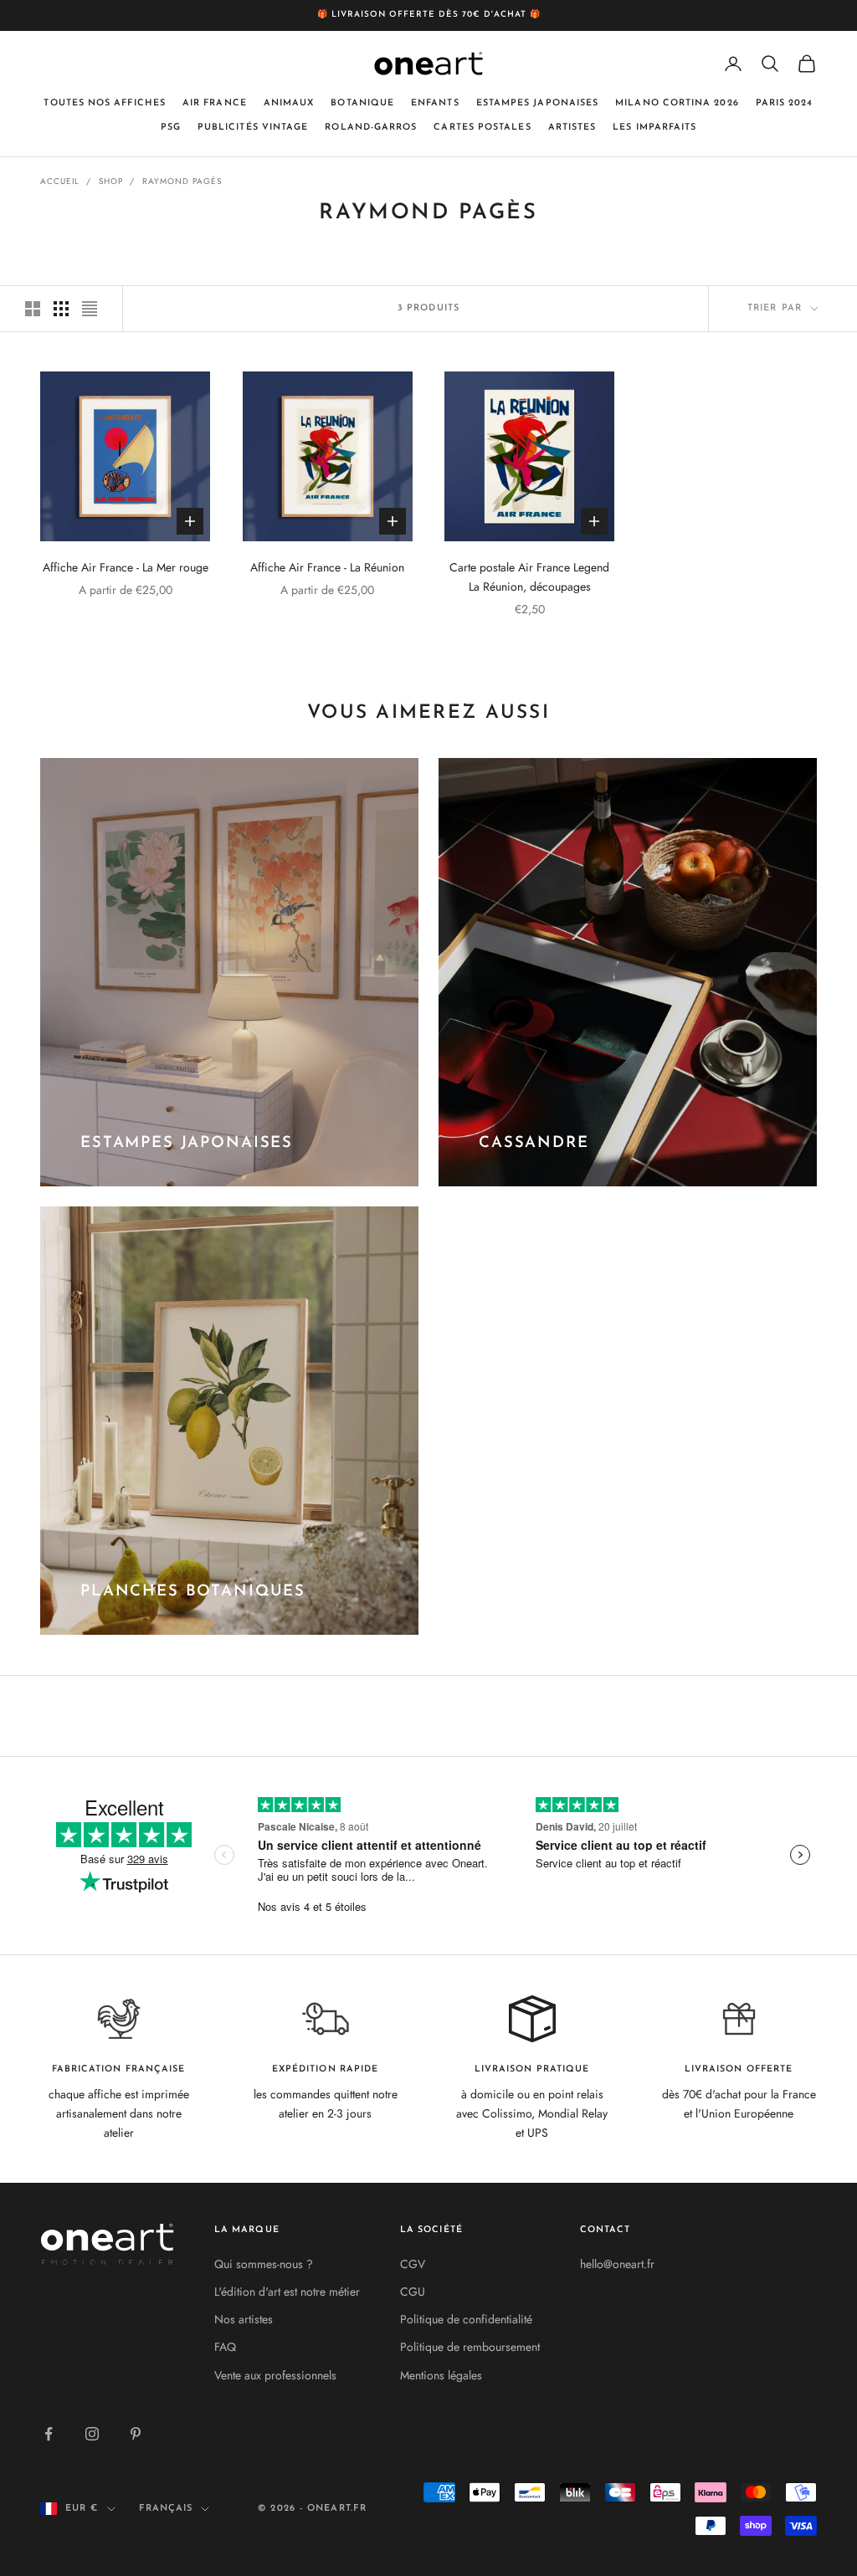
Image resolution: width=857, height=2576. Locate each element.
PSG (171, 128)
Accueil (60, 181)
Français (166, 2509)
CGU (413, 2292)
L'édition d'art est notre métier (287, 2292)
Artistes (572, 128)
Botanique (362, 103)
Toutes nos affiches (105, 103)
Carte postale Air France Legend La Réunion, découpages (529, 577)
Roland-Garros (371, 128)
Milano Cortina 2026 (677, 103)
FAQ (225, 2347)
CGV (413, 2264)
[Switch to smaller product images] (61, 309)
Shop (111, 181)
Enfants (435, 103)
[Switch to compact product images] (90, 309)
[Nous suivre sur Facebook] (49, 2434)
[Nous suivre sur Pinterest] (136, 2434)
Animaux (289, 103)
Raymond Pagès (182, 181)
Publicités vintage (253, 128)
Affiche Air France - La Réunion (327, 567)
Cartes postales (482, 128)
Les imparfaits (654, 128)
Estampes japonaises (538, 103)
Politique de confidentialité (466, 2319)
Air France (215, 103)
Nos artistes (244, 2319)
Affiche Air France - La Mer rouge (126, 567)
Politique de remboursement (470, 2347)
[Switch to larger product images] (33, 309)
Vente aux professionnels (275, 2375)
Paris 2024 (785, 103)
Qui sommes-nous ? (264, 2264)
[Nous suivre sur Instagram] (92, 2434)
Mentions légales (441, 2375)
